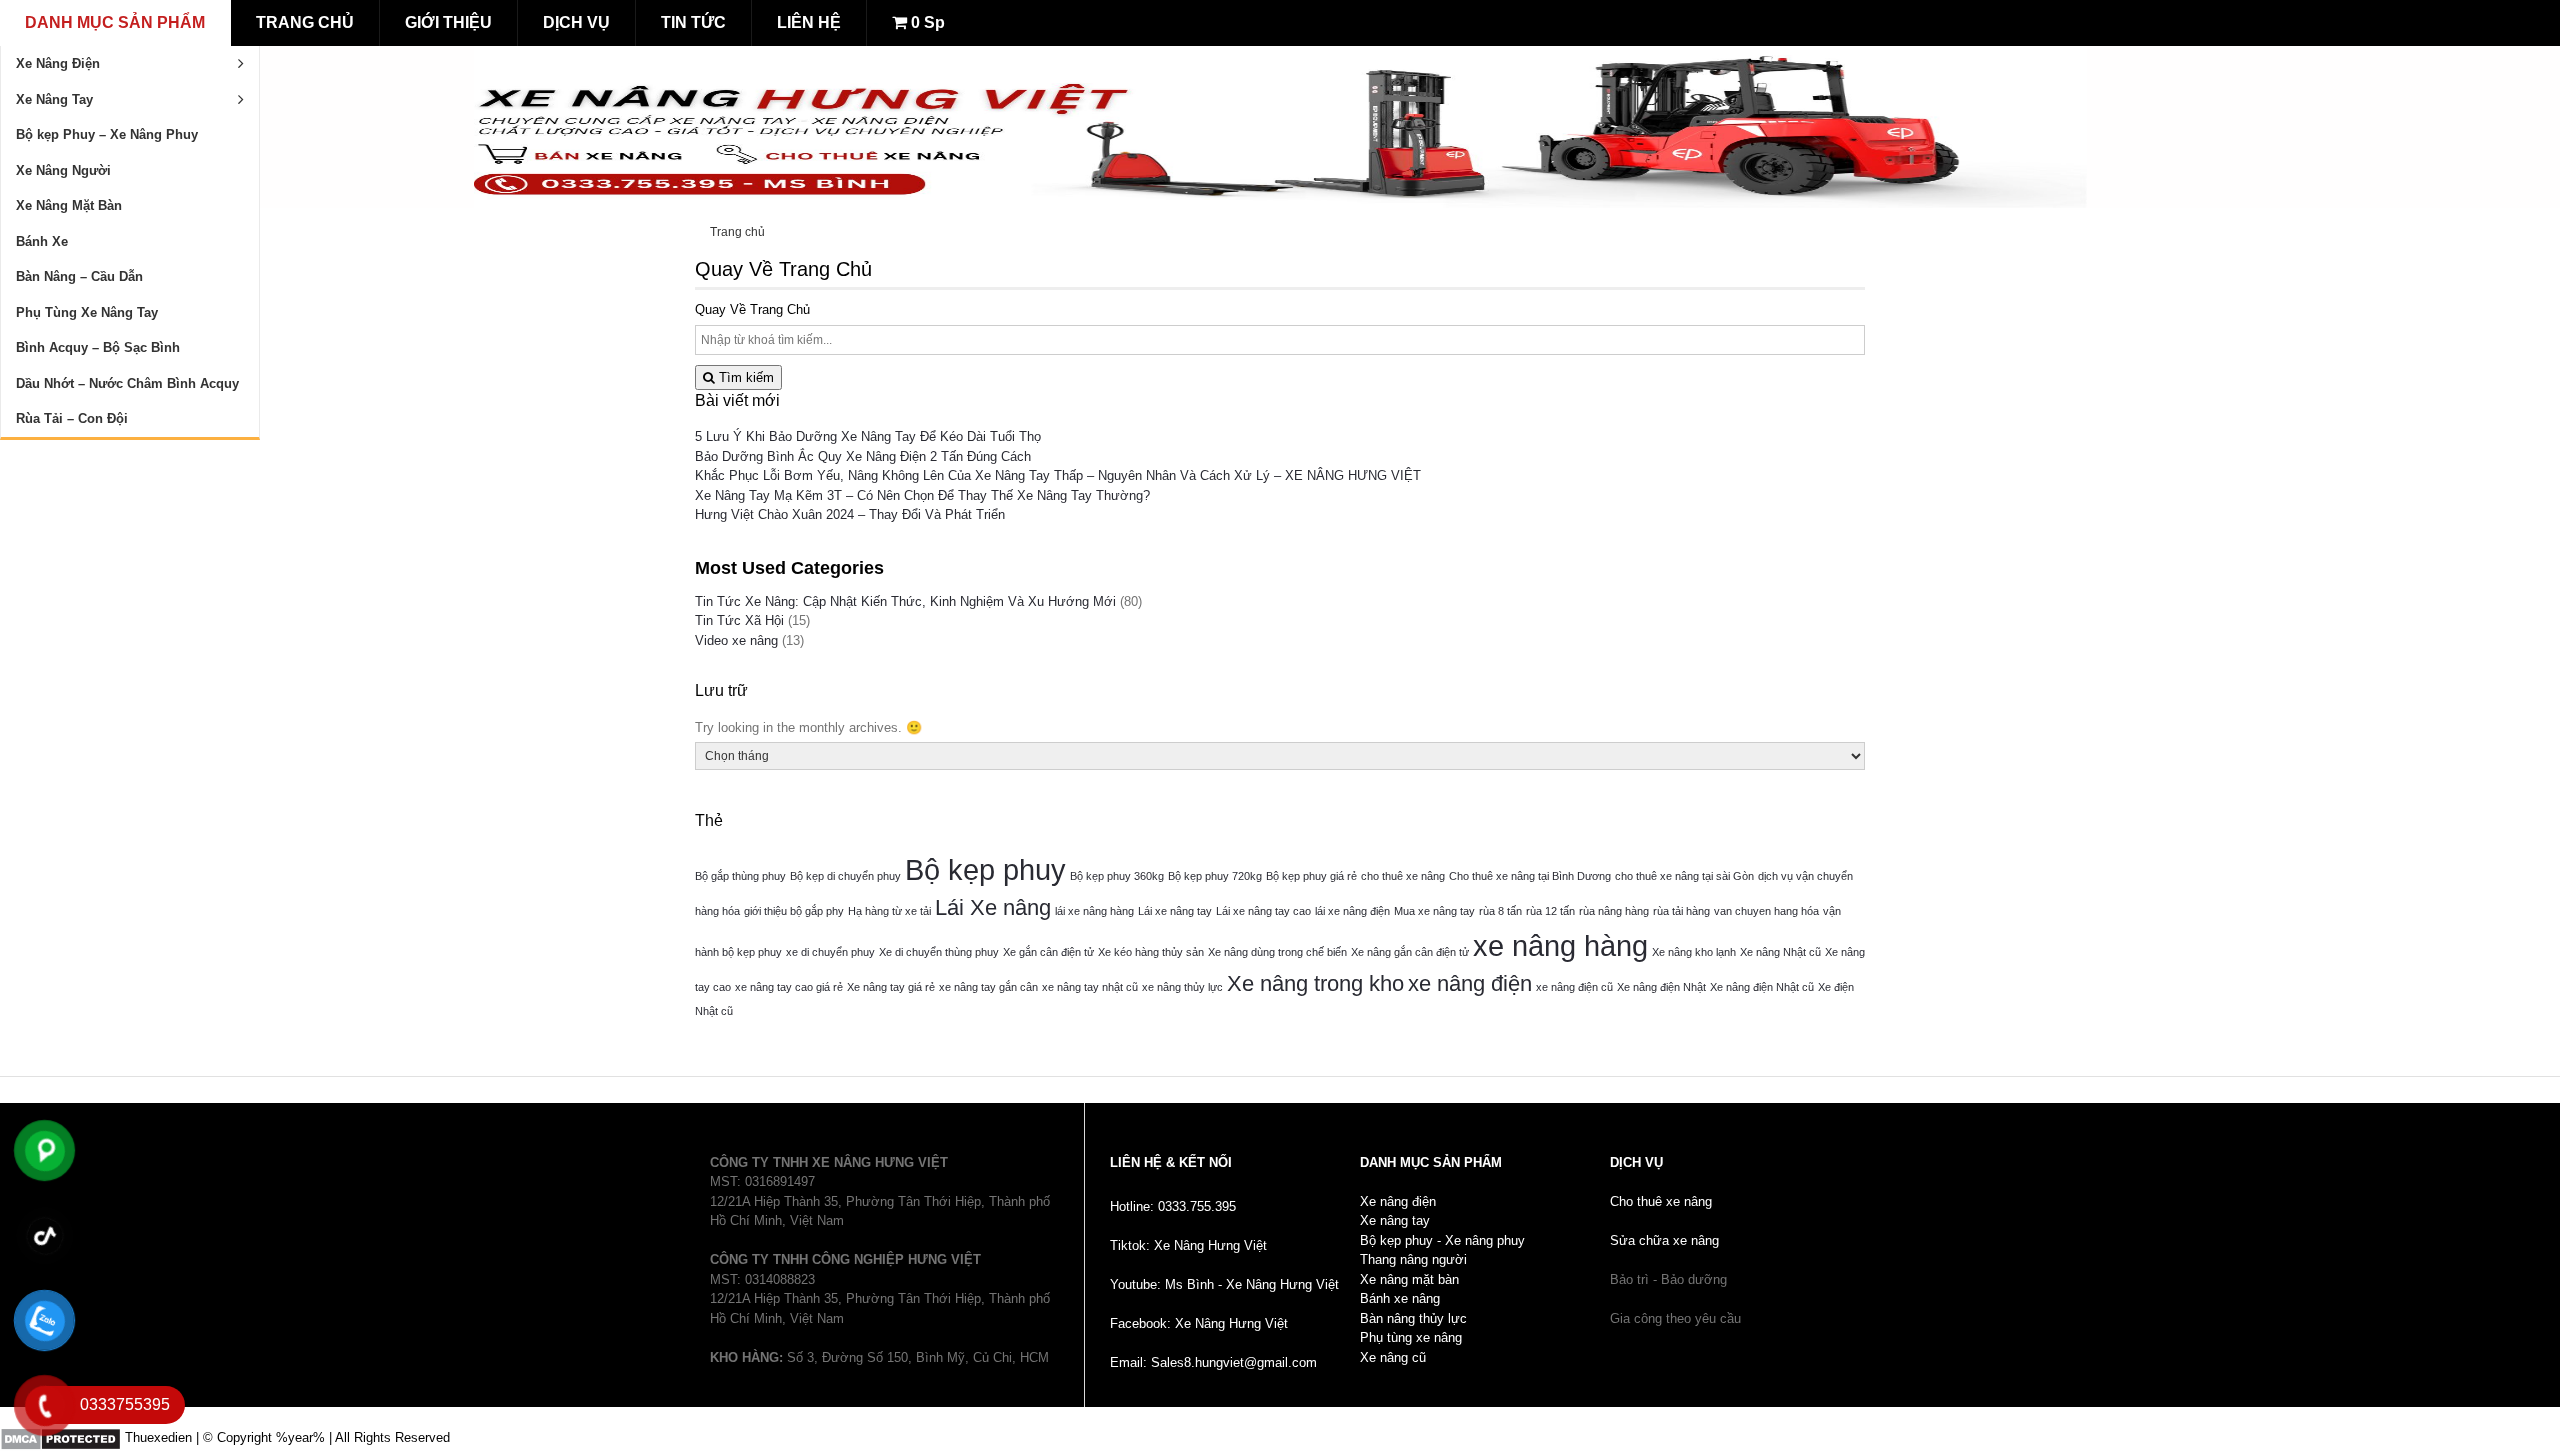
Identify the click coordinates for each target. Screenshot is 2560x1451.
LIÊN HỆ (809, 22)
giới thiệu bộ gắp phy (794, 911)
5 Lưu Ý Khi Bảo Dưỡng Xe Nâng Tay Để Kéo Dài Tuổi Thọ (868, 436)
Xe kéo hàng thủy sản (1151, 952)
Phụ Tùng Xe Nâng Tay (87, 312)
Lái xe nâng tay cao (1263, 911)
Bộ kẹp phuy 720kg (1215, 876)
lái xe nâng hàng (1094, 911)
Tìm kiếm (744, 377)
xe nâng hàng (1560, 945)
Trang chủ (737, 232)
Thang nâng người (1413, 1259)
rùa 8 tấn (1500, 911)
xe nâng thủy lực (1182, 987)
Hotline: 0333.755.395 (1173, 1206)
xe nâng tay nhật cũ (1090, 987)
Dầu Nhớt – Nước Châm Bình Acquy (127, 383)
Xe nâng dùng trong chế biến (1277, 952)
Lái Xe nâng (993, 907)
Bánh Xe (42, 241)
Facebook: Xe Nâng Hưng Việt (1199, 1323)
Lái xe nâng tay (1175, 911)
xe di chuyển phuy (830, 952)
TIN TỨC (693, 22)
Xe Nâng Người (63, 170)
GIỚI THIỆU (448, 22)
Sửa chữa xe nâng (1664, 1240)
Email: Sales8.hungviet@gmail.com (1213, 1362)
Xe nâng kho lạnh (1694, 952)
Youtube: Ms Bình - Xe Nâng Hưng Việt (1224, 1284)
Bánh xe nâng (1400, 1298)
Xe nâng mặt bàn (1409, 1279)
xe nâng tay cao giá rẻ (789, 987)
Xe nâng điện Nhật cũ (1762, 987)
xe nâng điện (1470, 983)
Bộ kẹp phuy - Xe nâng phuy (1442, 1240)
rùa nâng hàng (1614, 911)
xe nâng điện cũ (1574, 987)
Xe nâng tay (1395, 1220)
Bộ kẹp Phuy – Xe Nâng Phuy (107, 134)
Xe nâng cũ (1393, 1357)
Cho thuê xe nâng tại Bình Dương (1530, 876)
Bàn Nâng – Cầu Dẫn (79, 276)
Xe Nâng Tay (54, 99)
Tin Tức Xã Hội (739, 620)
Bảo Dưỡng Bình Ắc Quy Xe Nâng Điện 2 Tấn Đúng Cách (863, 456)
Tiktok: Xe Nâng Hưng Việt (1188, 1245)
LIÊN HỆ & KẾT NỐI (1171, 1162)
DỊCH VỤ (576, 22)
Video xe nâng (736, 640)
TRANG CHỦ (305, 22)
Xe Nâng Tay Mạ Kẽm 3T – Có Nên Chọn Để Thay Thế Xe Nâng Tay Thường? (922, 495)
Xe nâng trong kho (1315, 983)
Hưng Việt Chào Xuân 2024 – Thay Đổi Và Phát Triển (850, 514)
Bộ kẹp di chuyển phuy (845, 876)
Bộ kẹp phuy (985, 869)
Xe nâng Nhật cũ (1780, 952)
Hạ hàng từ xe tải (889, 911)
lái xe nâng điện (1352, 911)
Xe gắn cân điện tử (1048, 952)
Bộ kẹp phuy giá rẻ (1311, 876)
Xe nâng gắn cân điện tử (1410, 952)
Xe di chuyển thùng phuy (939, 952)
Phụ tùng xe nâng (1411, 1337)
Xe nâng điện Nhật (1661, 987)
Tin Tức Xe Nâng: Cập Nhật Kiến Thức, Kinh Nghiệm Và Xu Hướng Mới (905, 601)
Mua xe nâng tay (1434, 911)
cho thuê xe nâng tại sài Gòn (1684, 876)
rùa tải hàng (1681, 911)
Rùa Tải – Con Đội (72, 418)
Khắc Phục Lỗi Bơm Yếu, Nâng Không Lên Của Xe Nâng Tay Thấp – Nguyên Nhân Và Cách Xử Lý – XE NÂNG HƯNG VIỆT (1058, 475)
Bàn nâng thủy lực (1413, 1318)
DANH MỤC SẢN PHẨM (115, 22)
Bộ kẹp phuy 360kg (1117, 876)
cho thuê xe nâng (1403, 876)
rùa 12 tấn (1550, 911)
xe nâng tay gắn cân (988, 987)
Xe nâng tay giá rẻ (891, 987)
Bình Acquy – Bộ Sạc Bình (98, 347)
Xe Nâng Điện (58, 63)
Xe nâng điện (1398, 1201)
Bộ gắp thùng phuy (740, 876)
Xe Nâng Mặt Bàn (69, 205)
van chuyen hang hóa (1766, 911)
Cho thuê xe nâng (1661, 1201)
